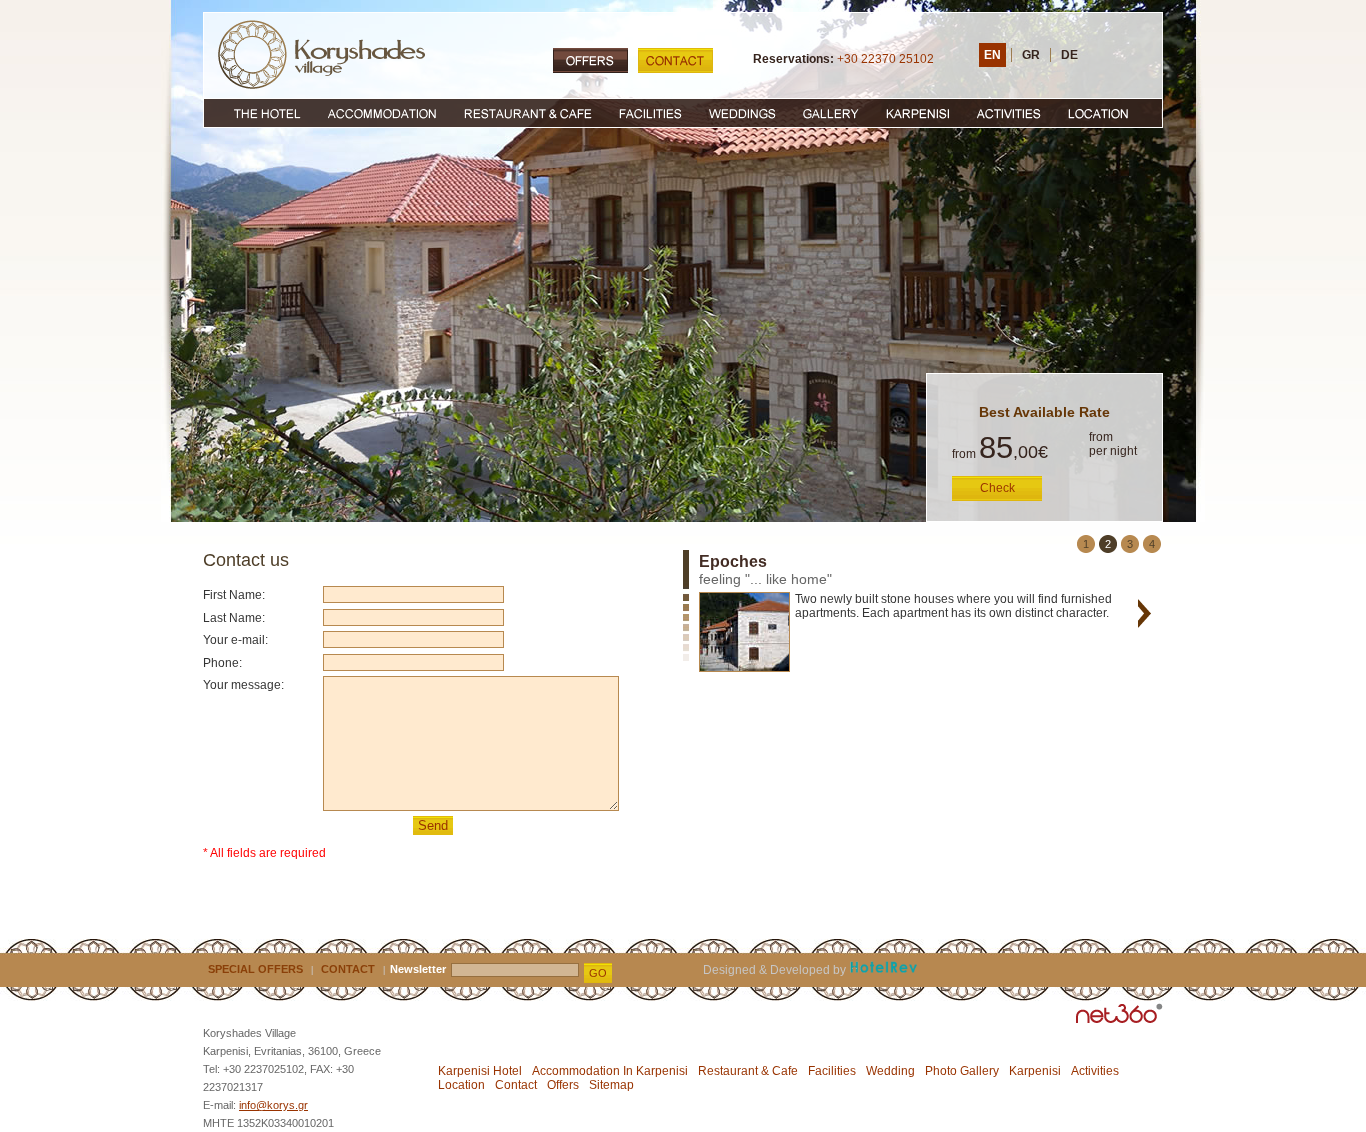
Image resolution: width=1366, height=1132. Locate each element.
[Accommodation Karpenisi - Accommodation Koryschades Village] (381, 114)
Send (433, 825)
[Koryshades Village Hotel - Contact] (321, 54)
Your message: (243, 685)
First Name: (234, 595)
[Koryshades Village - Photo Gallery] (830, 114)
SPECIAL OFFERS (255, 969)
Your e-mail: (235, 640)
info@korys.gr (273, 1105)
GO (598, 973)
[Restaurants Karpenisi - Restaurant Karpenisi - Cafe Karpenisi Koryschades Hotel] (527, 114)
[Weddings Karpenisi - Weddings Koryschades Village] (742, 114)
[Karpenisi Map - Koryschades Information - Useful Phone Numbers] (1108, 114)
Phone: (222, 663)
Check (997, 488)
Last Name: (234, 618)
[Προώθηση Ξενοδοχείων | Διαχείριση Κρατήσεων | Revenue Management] (883, 970)
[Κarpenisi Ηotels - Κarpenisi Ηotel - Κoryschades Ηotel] (258, 114)
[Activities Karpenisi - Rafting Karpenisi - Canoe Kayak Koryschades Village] (1009, 114)
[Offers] (590, 60)
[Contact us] (675, 60)
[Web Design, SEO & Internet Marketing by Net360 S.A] (1119, 1013)
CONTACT (348, 969)
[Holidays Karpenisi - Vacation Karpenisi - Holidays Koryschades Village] (918, 114)
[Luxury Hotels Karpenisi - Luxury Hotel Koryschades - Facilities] (651, 114)
